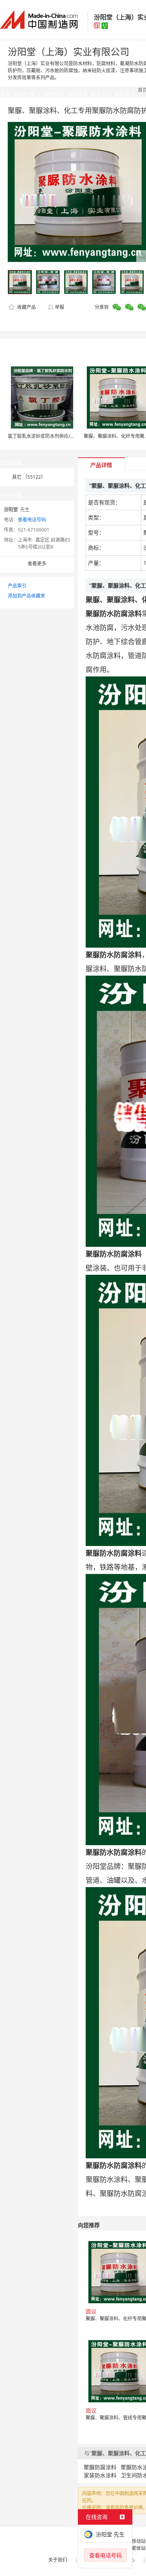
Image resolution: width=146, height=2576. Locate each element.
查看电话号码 (32, 520)
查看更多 (37, 564)
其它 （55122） (29, 477)
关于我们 (58, 2560)
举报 (60, 307)
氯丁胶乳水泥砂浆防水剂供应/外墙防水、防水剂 (58, 436)
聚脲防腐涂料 (100, 2467)
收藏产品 (26, 307)
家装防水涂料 (100, 2475)
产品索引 (17, 586)
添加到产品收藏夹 (26, 596)
